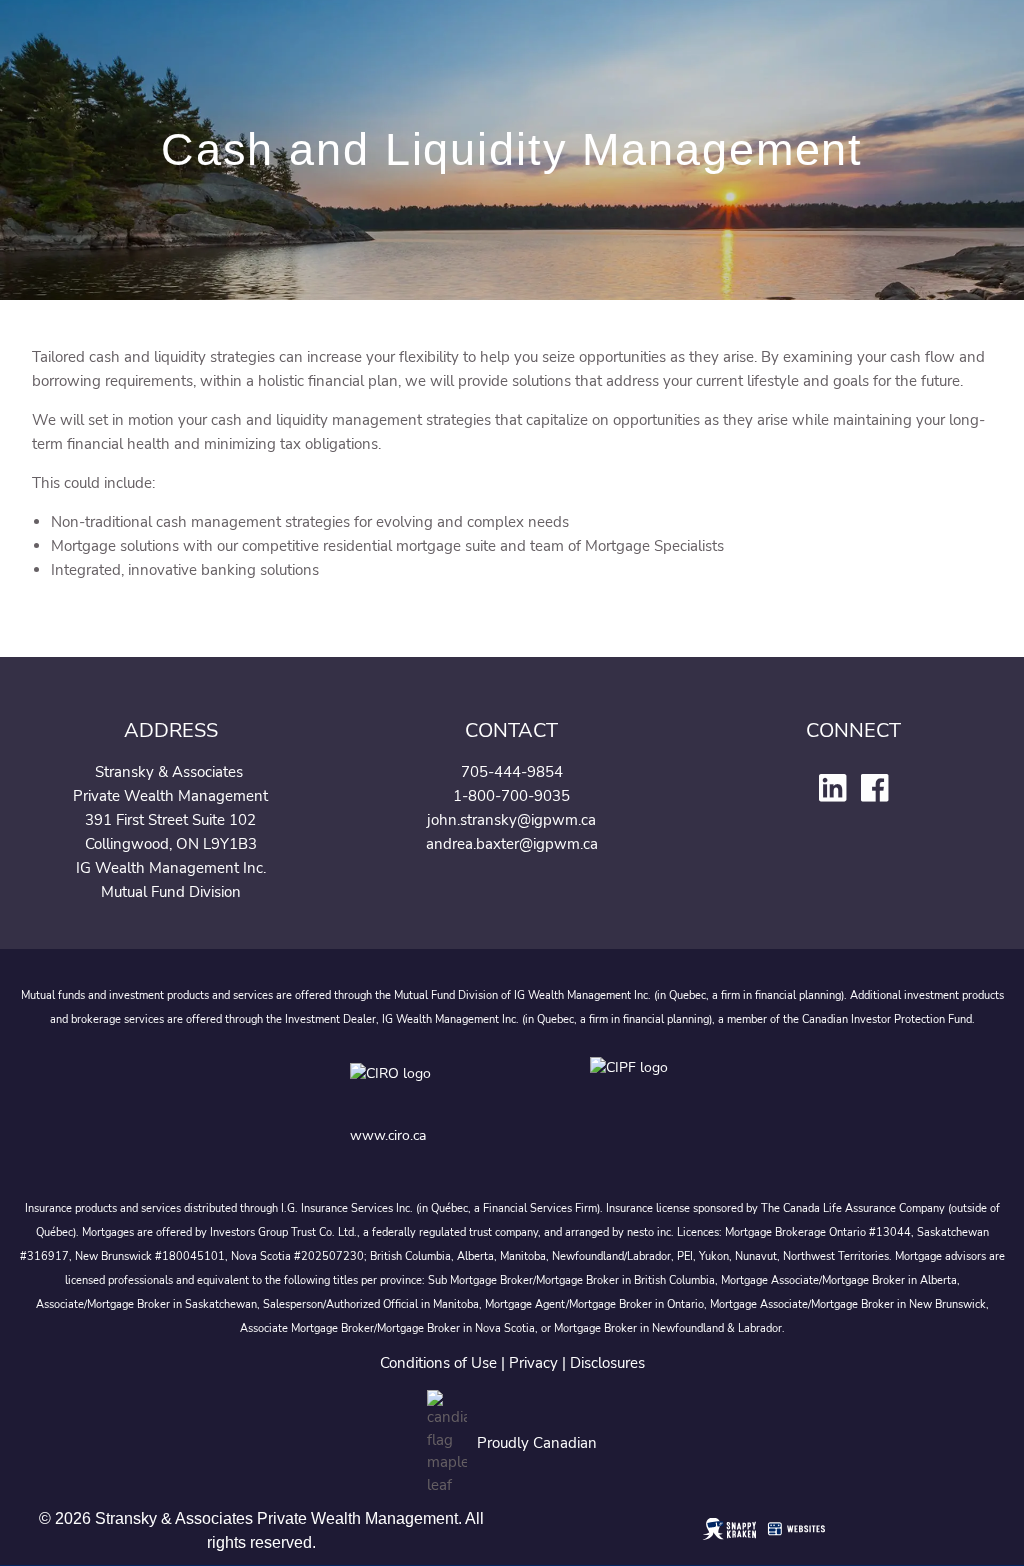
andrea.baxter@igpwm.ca (512, 844)
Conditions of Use (438, 1363)
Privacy (533, 1363)
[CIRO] (450, 1087)
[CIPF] (632, 1087)
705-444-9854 (512, 772)
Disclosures (607, 1363)
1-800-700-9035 (511, 796)
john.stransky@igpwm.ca (511, 820)
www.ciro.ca (388, 1135)
